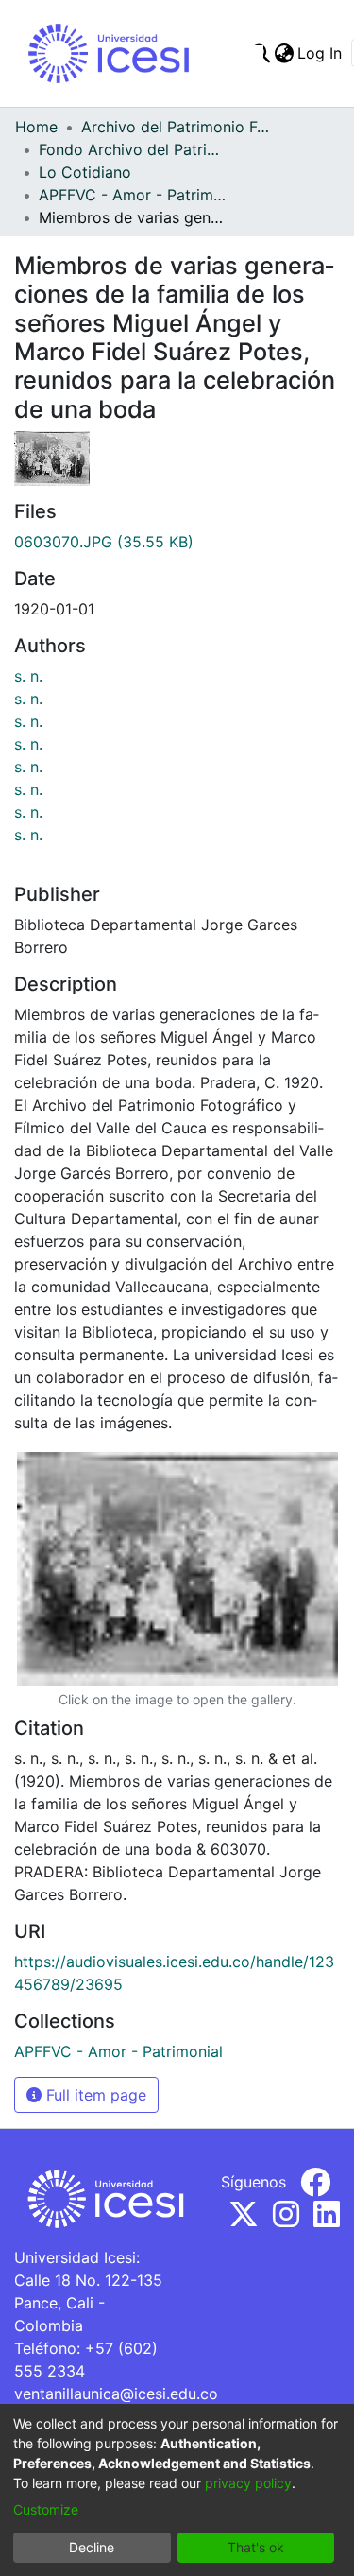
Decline (92, 2547)
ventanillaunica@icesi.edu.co (116, 2394)
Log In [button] (320, 53)
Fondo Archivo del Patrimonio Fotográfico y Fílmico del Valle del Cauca (133, 149)
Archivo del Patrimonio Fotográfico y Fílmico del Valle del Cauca (176, 127)
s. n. (28, 676)
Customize (46, 2509)
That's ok (256, 2547)
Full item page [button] (94, 2095)
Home (36, 127)
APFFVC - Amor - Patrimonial (133, 195)
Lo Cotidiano (85, 172)
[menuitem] (284, 53)
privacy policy (248, 2483)
